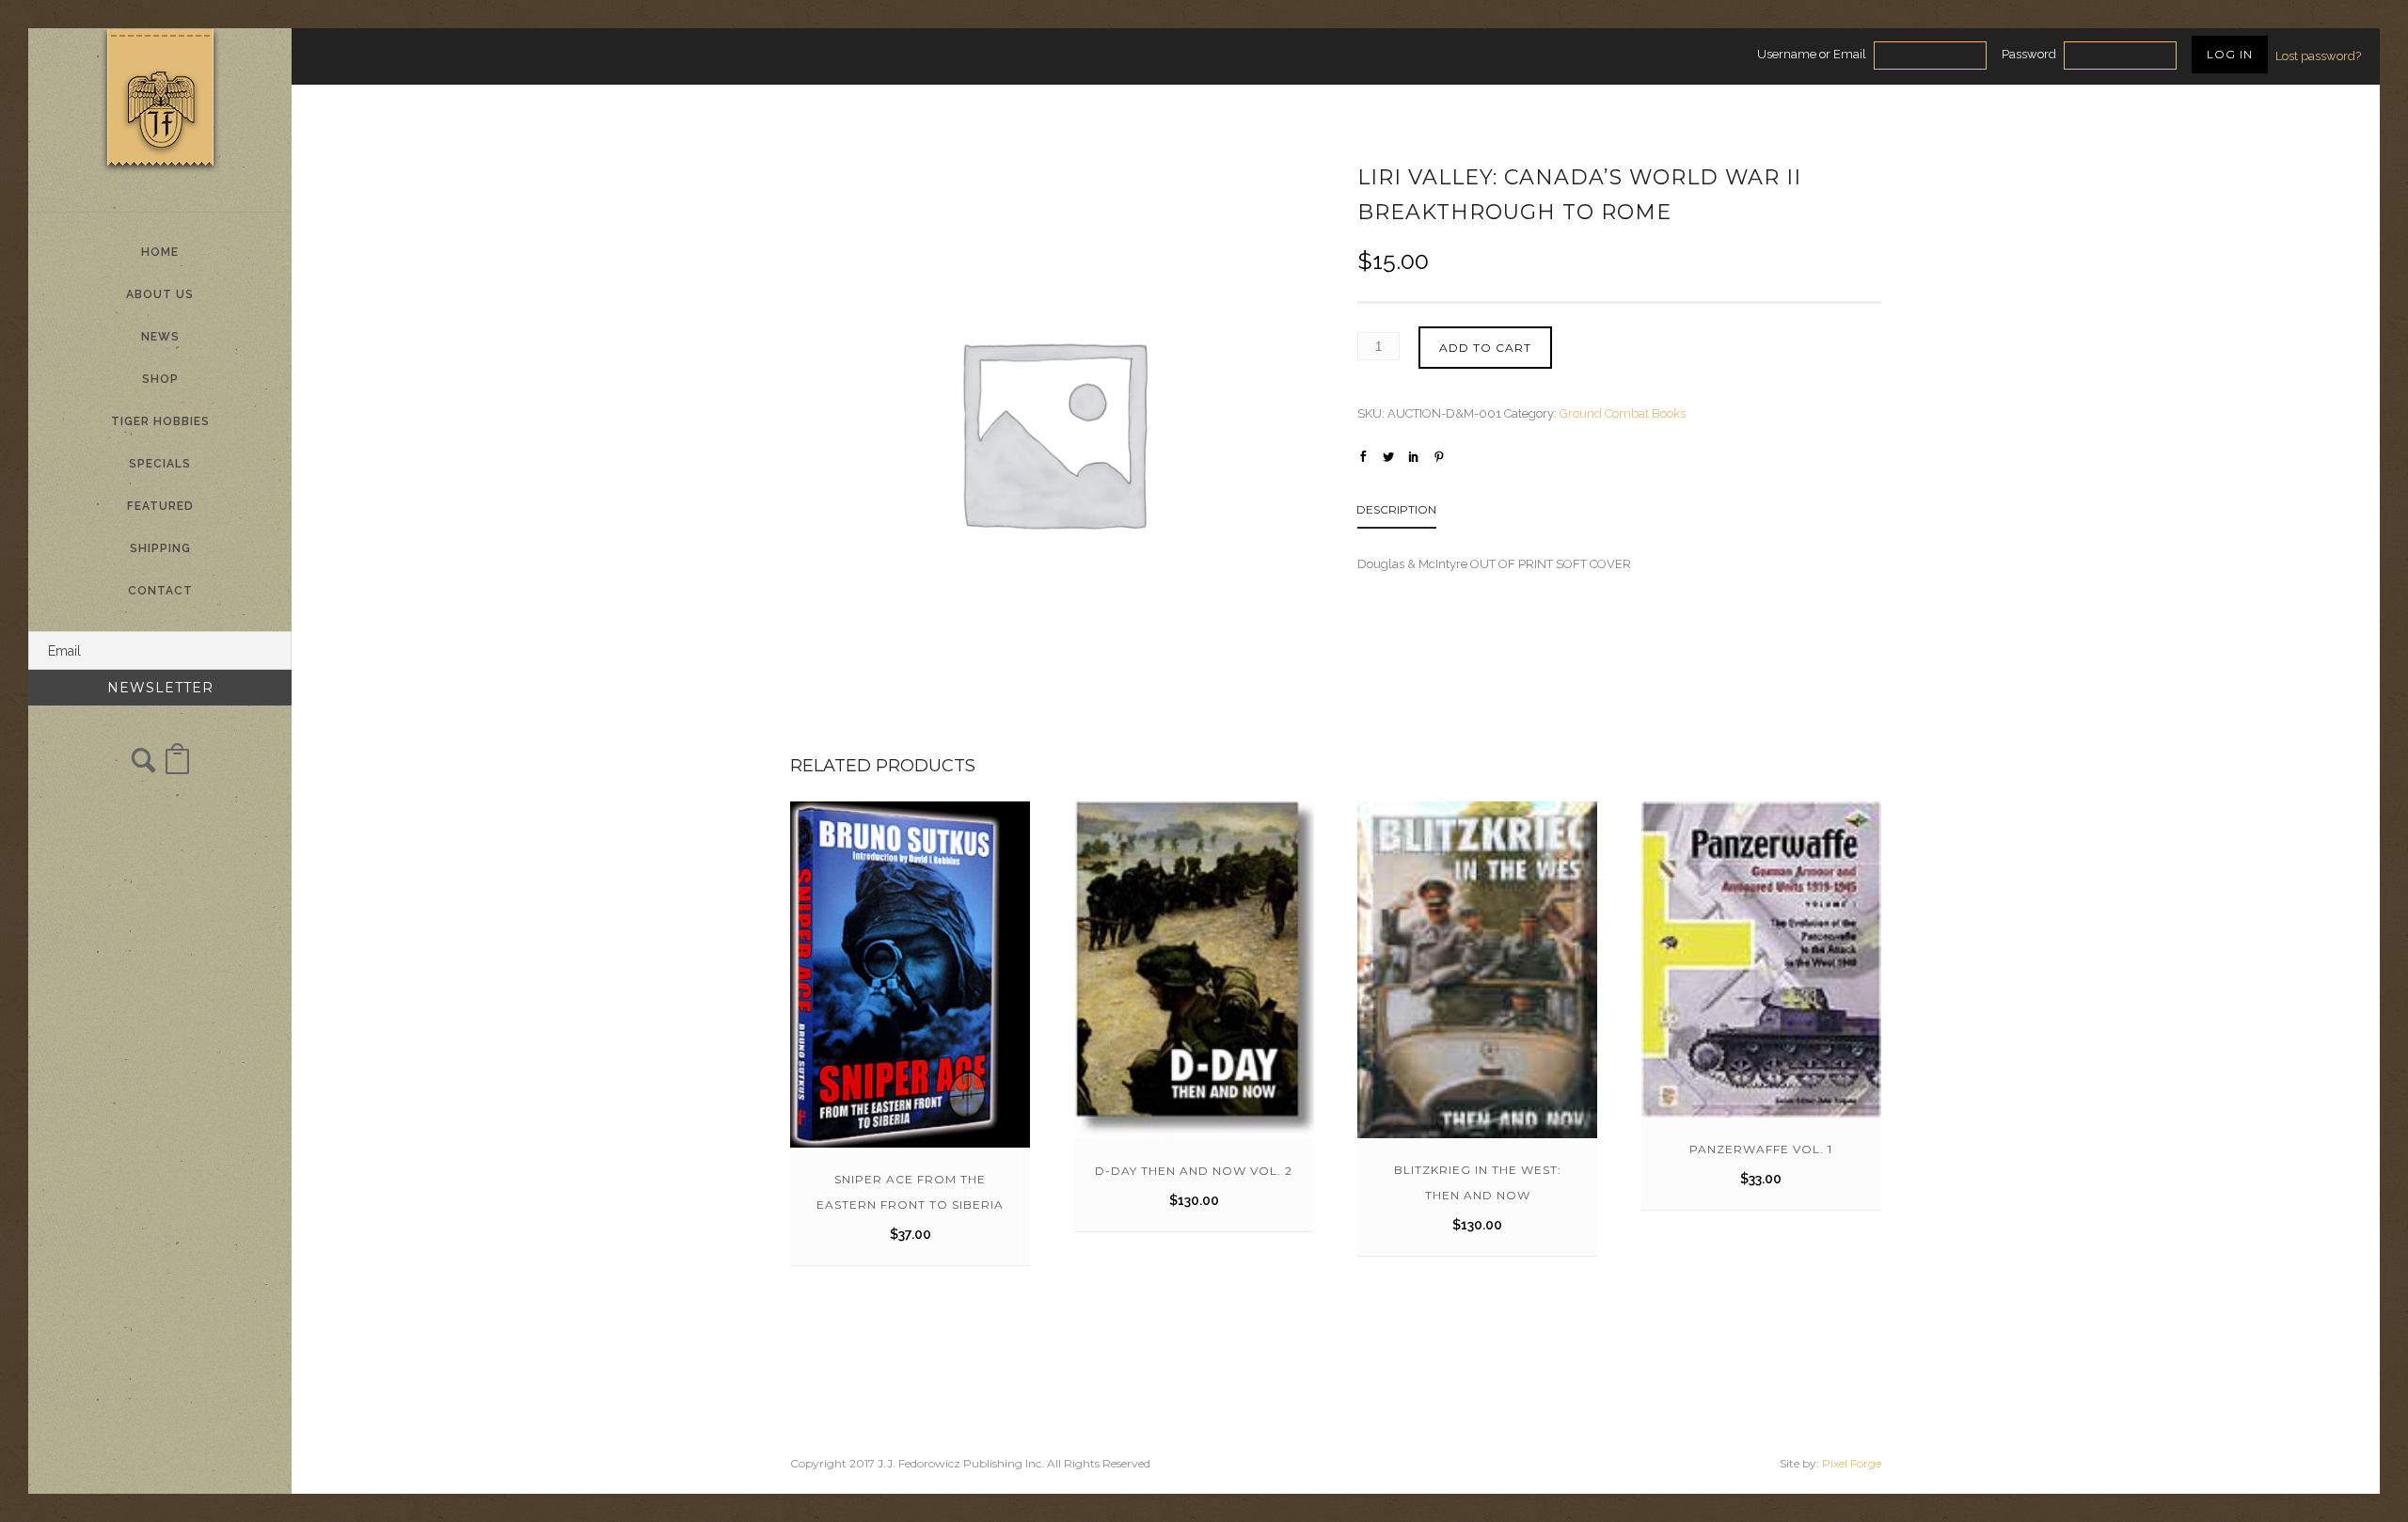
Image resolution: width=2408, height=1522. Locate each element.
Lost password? (2318, 56)
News (160, 337)
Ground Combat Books (1623, 413)
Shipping (160, 548)
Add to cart (1485, 348)
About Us (160, 294)
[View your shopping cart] (177, 768)
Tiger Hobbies (160, 421)
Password (2029, 54)
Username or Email (1812, 54)
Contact (160, 591)
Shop (160, 379)
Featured (160, 506)
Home (160, 252)
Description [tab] (1396, 509)
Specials (160, 464)
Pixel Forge (1852, 1463)
